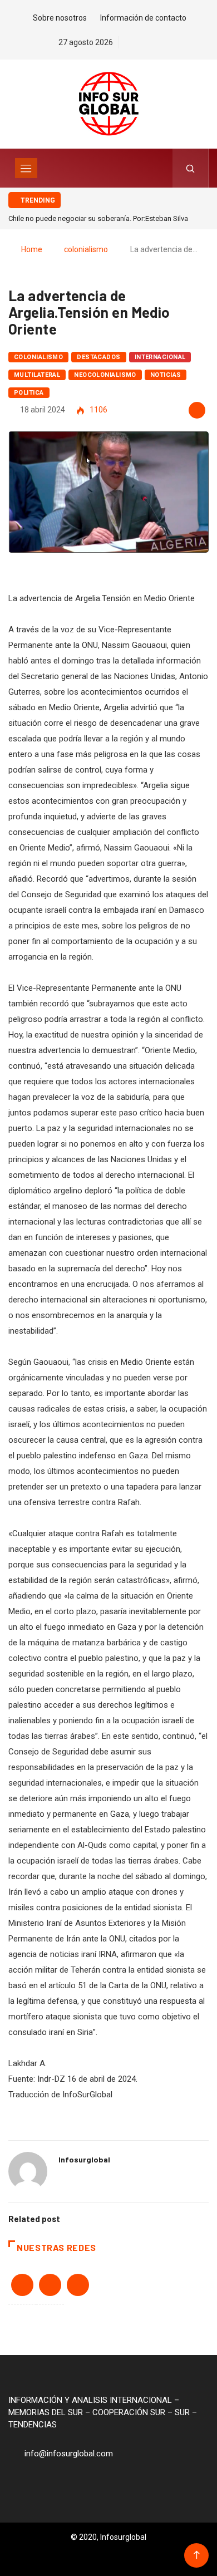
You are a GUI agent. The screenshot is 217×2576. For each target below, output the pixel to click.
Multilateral (37, 375)
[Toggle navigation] (26, 168)
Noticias (166, 375)
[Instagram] (169, 42)
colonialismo (86, 249)
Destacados (98, 357)
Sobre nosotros (60, 18)
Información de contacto (143, 18)
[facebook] (130, 42)
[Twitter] (149, 42)
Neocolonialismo (105, 375)
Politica (29, 393)
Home (32, 249)
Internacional (160, 357)
